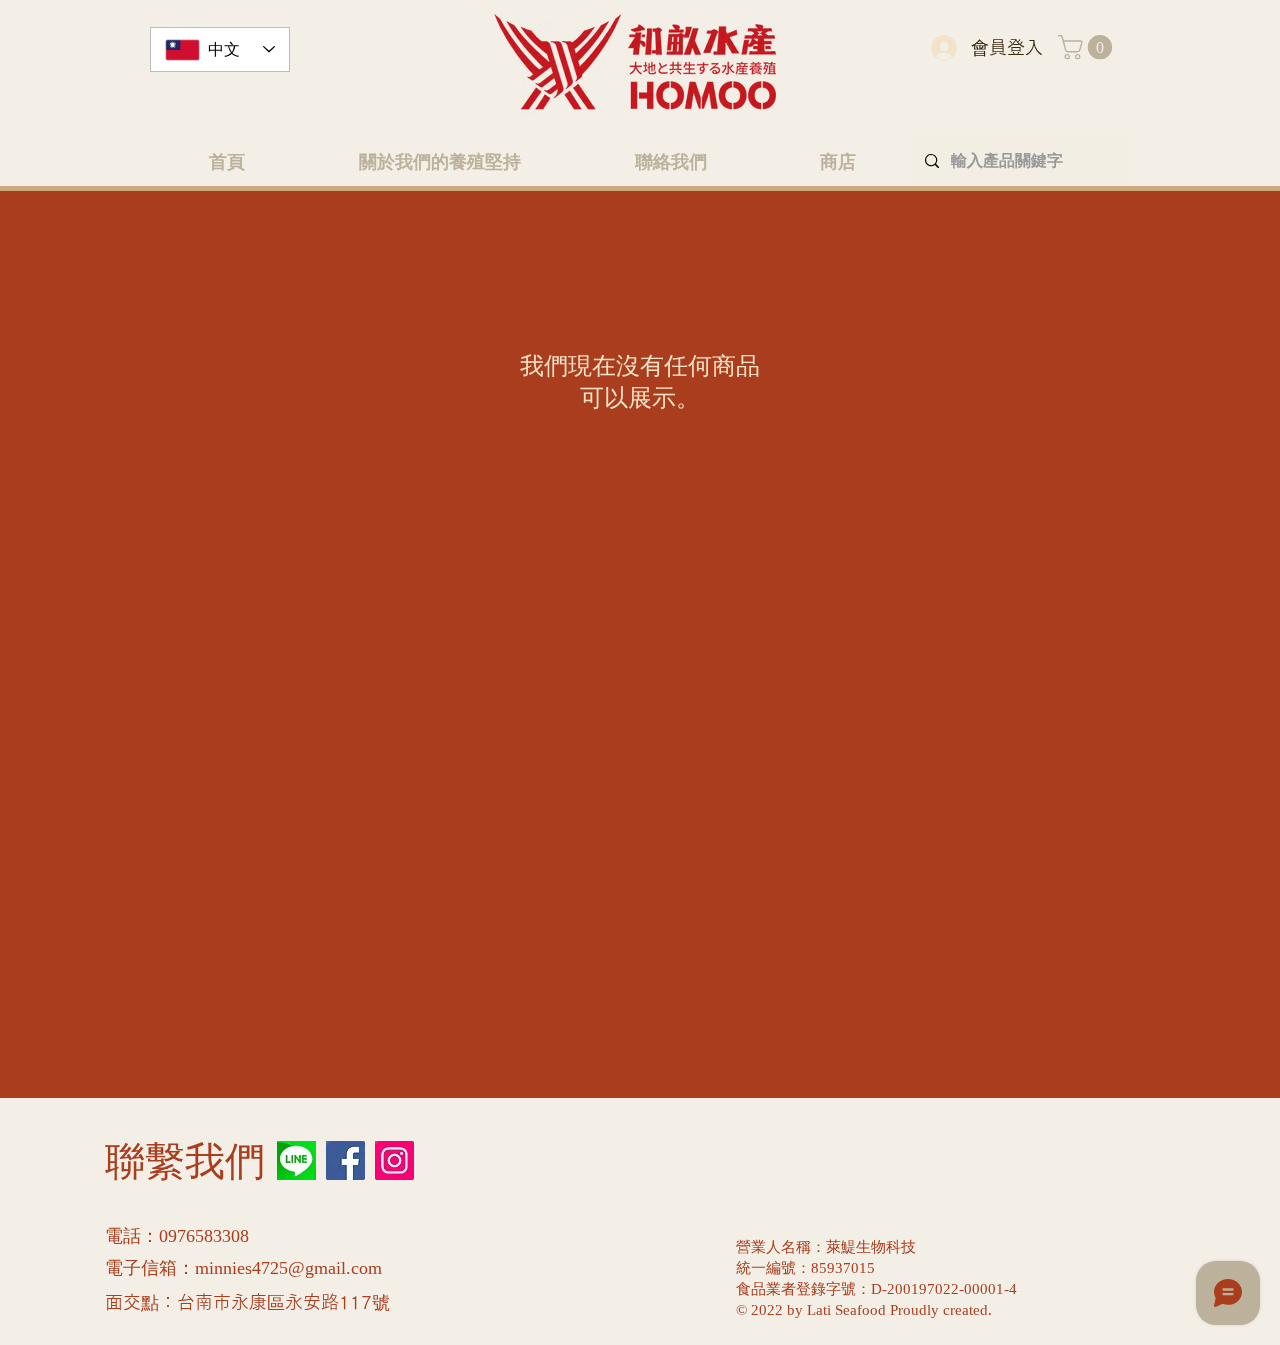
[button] (1088, 47)
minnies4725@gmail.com (288, 1269)
